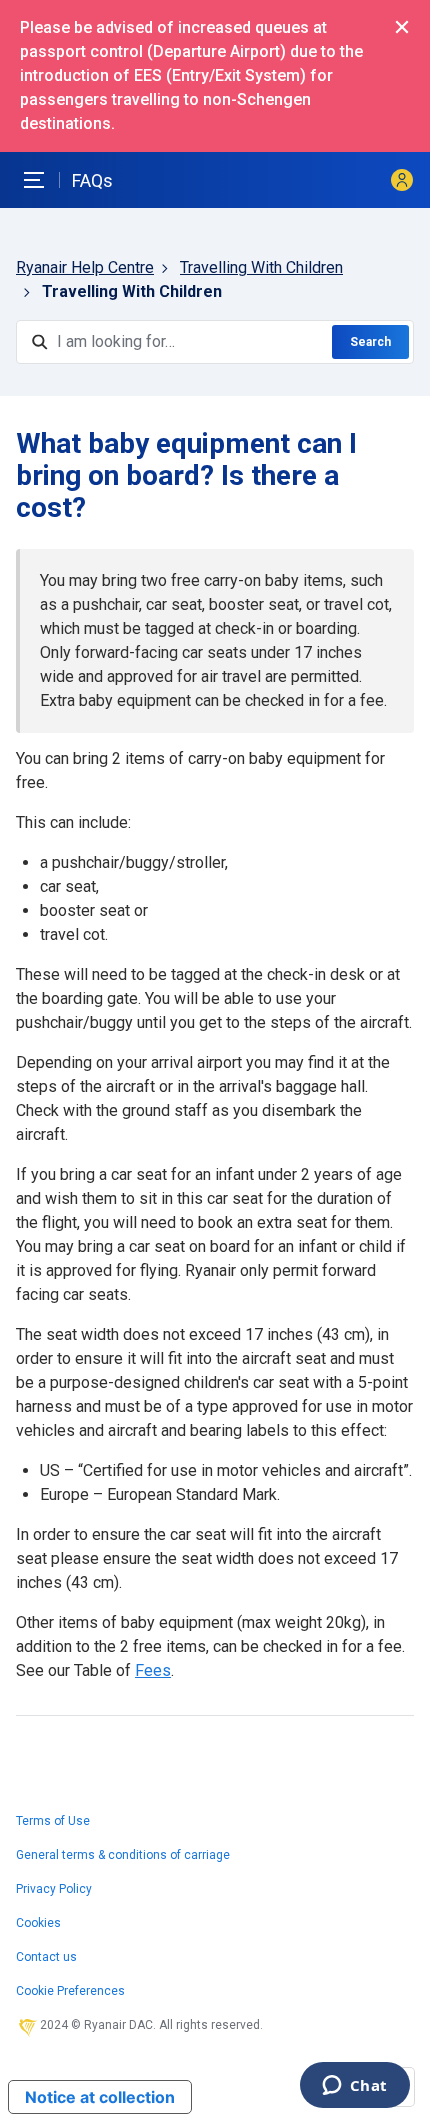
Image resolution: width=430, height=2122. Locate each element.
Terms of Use (53, 1821)
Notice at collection (100, 2097)
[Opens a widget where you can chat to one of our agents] (354, 2087)
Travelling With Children (261, 267)
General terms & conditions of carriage (123, 1855)
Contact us (46, 1957)
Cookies (38, 1923)
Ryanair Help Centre (85, 267)
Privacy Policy (54, 1889)
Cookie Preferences (70, 1991)
